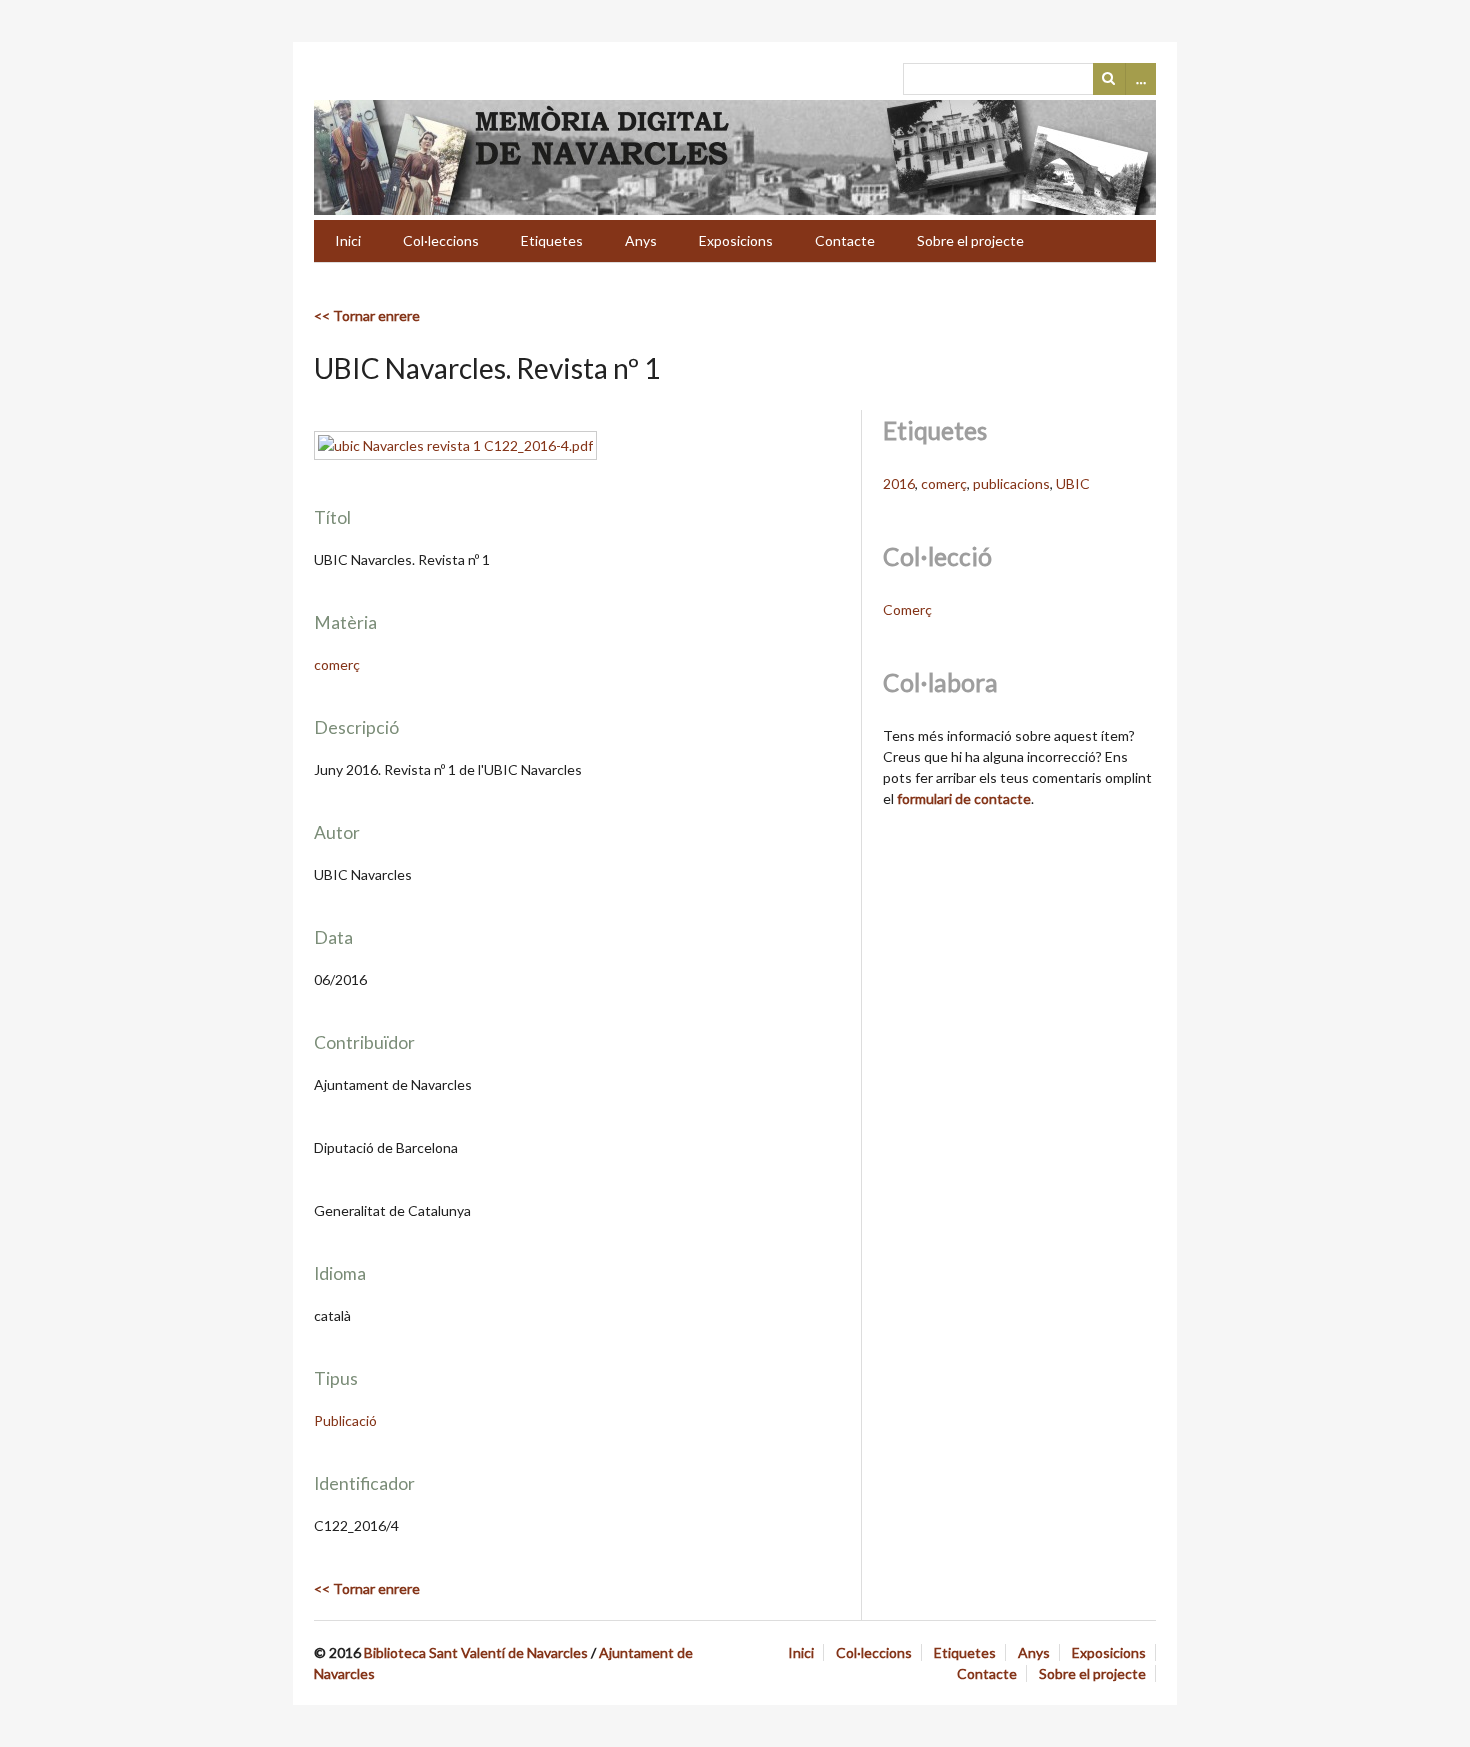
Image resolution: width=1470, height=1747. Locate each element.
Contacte (845, 240)
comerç (337, 664)
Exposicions (736, 240)
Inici (348, 240)
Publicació (345, 1420)
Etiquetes (552, 240)
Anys (641, 240)
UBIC (1073, 483)
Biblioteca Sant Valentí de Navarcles (476, 1652)
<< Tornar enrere (367, 315)
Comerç (907, 609)
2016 (899, 483)
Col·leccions (441, 240)
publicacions (1011, 483)
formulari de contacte (964, 798)
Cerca (1109, 79)
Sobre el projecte (970, 240)
